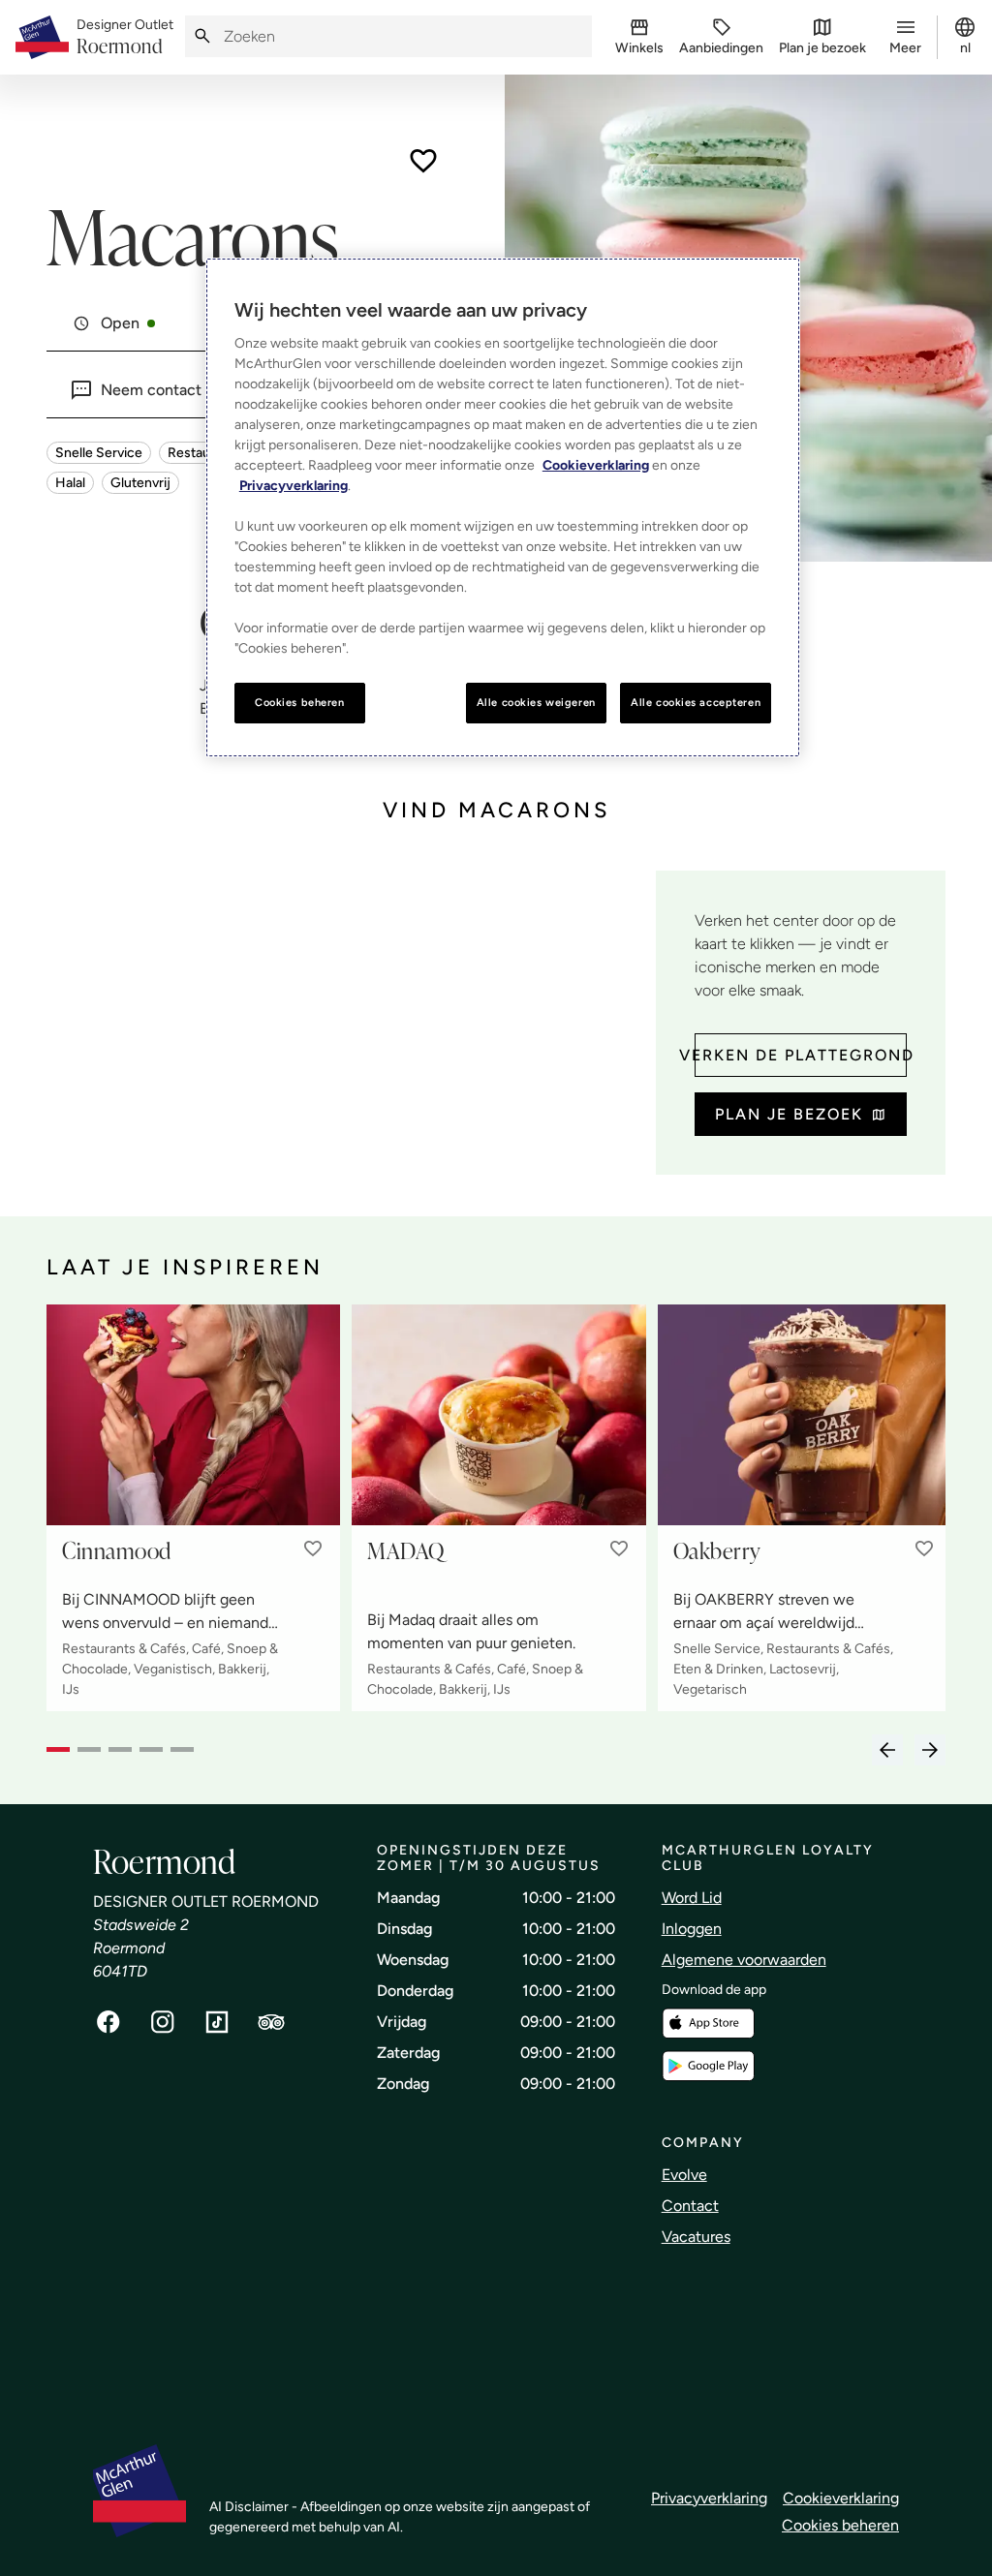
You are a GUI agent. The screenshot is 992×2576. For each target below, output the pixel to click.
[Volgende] (930, 1750)
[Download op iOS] (708, 2024)
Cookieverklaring (841, 2498)
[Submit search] (202, 36)
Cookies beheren (840, 2525)
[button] (313, 1549)
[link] (125, 38)
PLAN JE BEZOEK (789, 1114)
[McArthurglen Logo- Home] (42, 37)
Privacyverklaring (709, 2498)
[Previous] (887, 1750)
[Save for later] (423, 161)
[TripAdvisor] (271, 2022)
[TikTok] (217, 2022)
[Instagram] (163, 2022)
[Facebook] (108, 2022)
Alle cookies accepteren (696, 702)
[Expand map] (343, 1024)
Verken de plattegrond (801, 1055)
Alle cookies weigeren (536, 702)
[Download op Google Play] (708, 2066)
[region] (503, 507)
